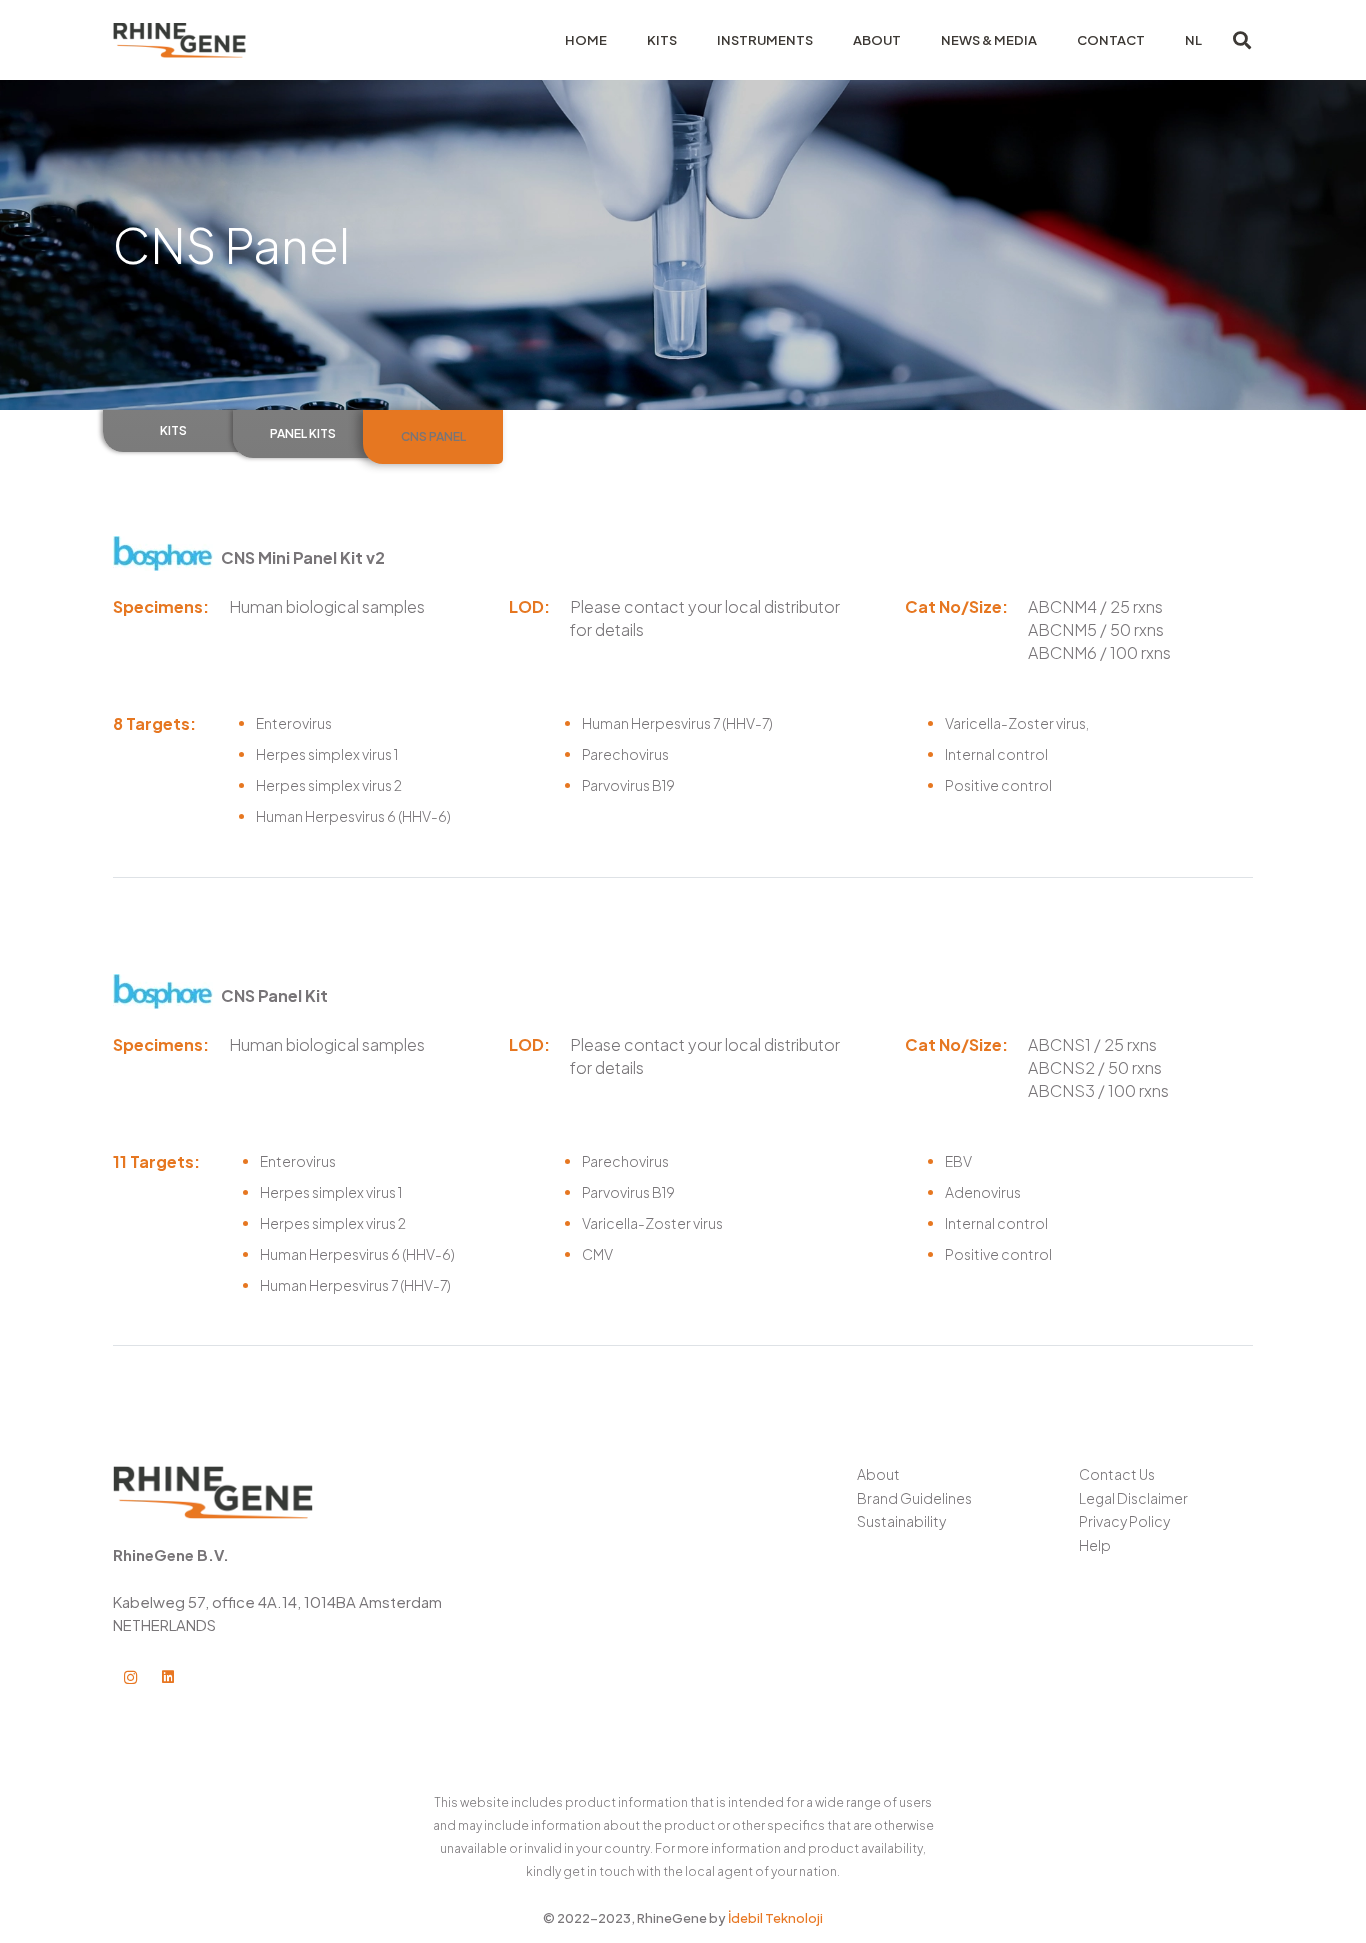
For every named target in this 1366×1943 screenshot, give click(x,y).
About (878, 1474)
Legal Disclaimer (1133, 1498)
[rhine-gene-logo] (179, 40)
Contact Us (1117, 1474)
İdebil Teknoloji (775, 1918)
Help (1095, 1545)
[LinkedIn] (168, 1677)
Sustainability (901, 1521)
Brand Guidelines (914, 1498)
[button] (1242, 40)
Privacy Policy (1124, 1521)
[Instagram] (130, 1677)
